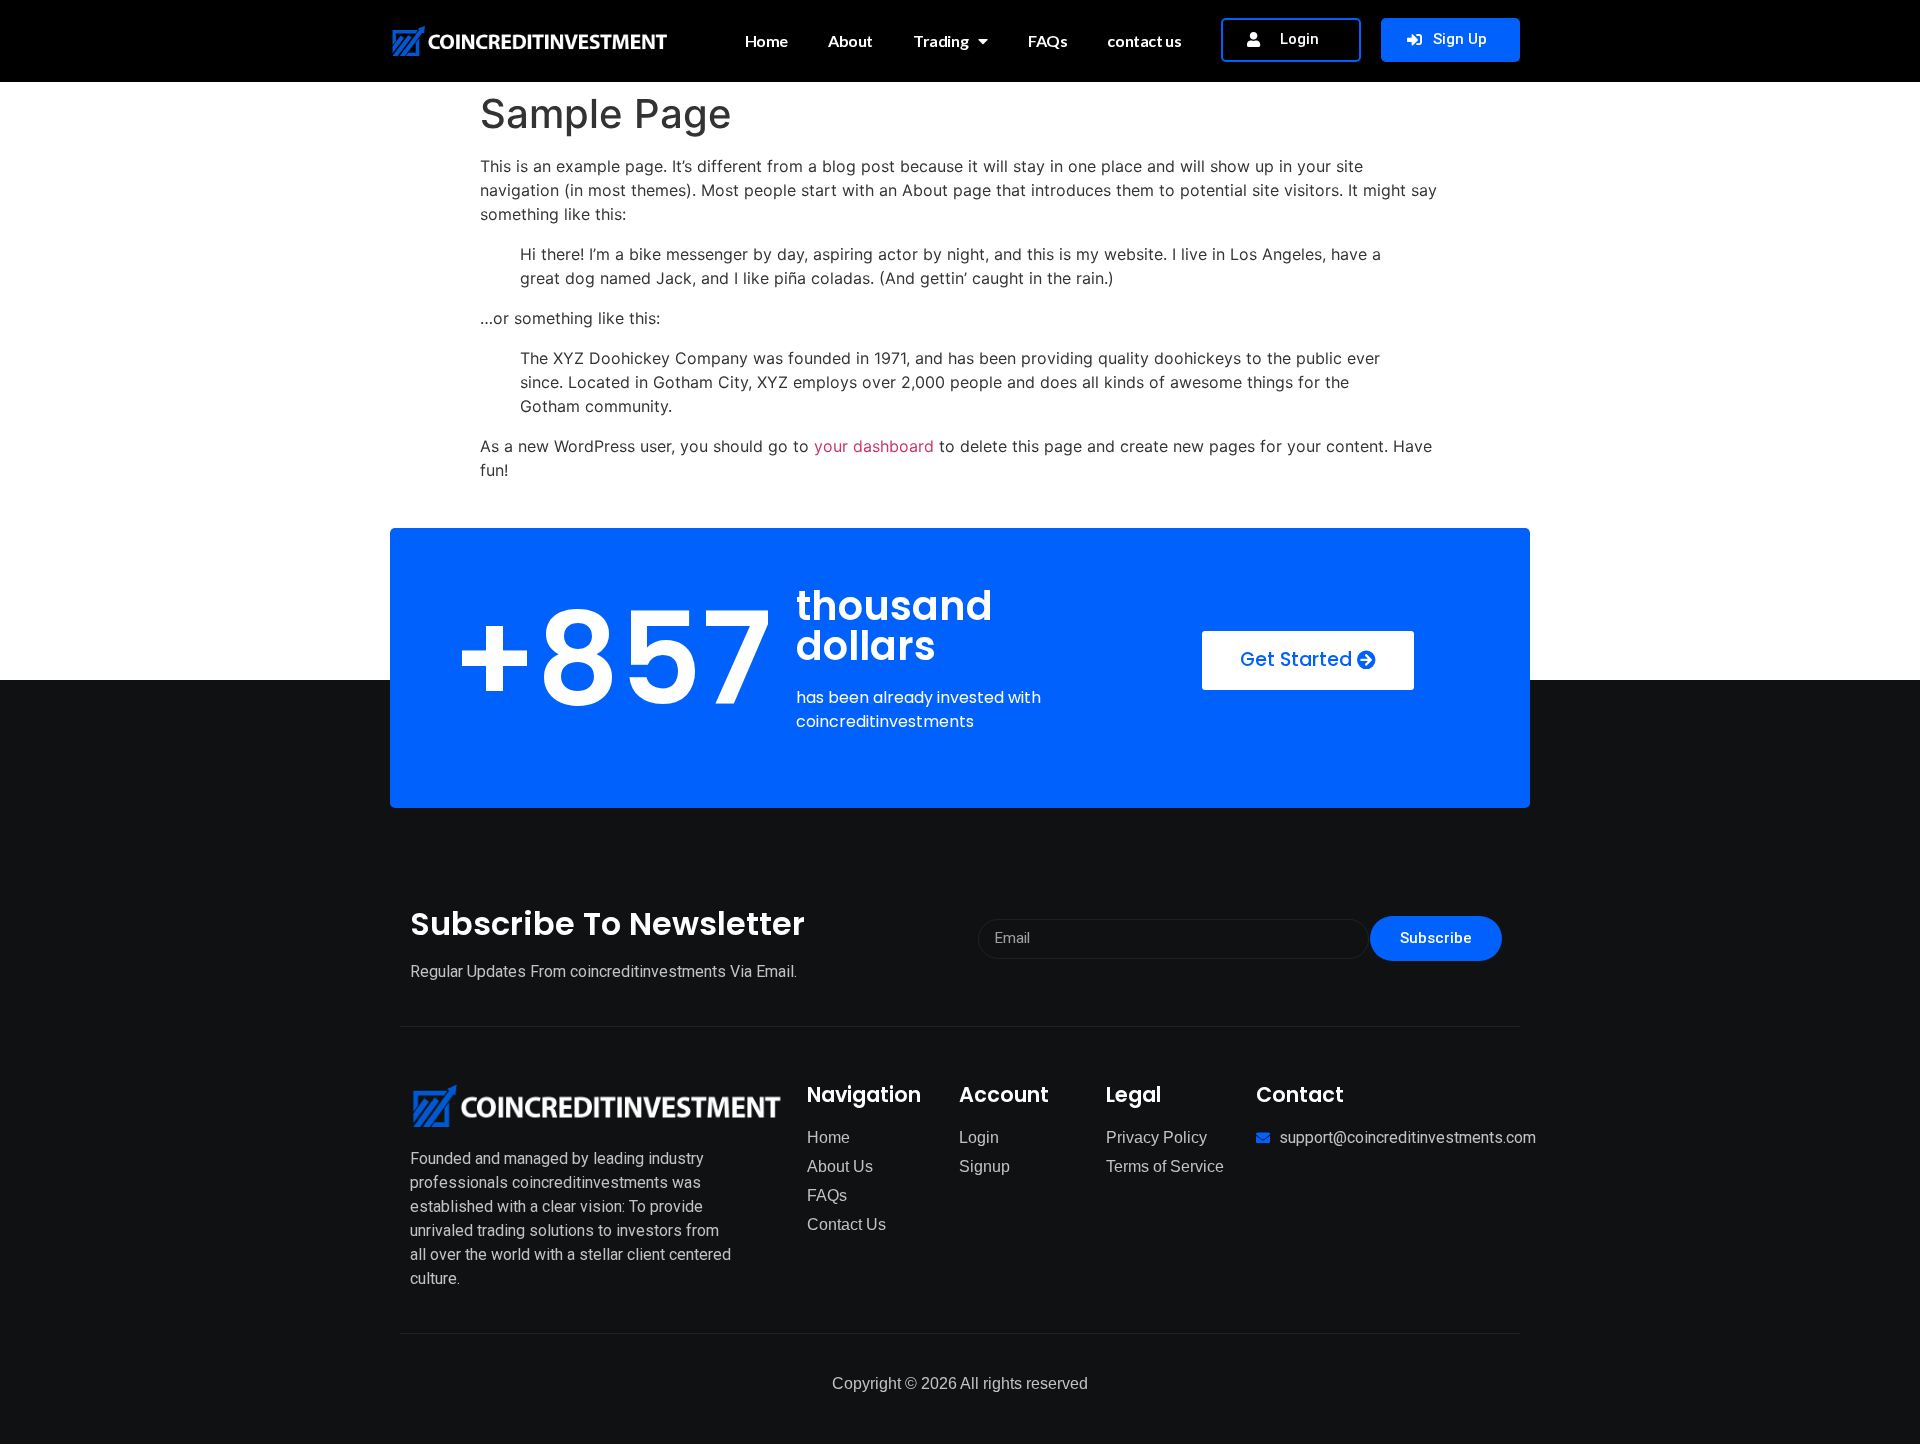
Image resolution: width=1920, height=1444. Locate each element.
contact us (1144, 40)
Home (766, 40)
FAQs (1047, 40)
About (850, 40)
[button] (1290, 40)
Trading (940, 40)
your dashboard (874, 446)
